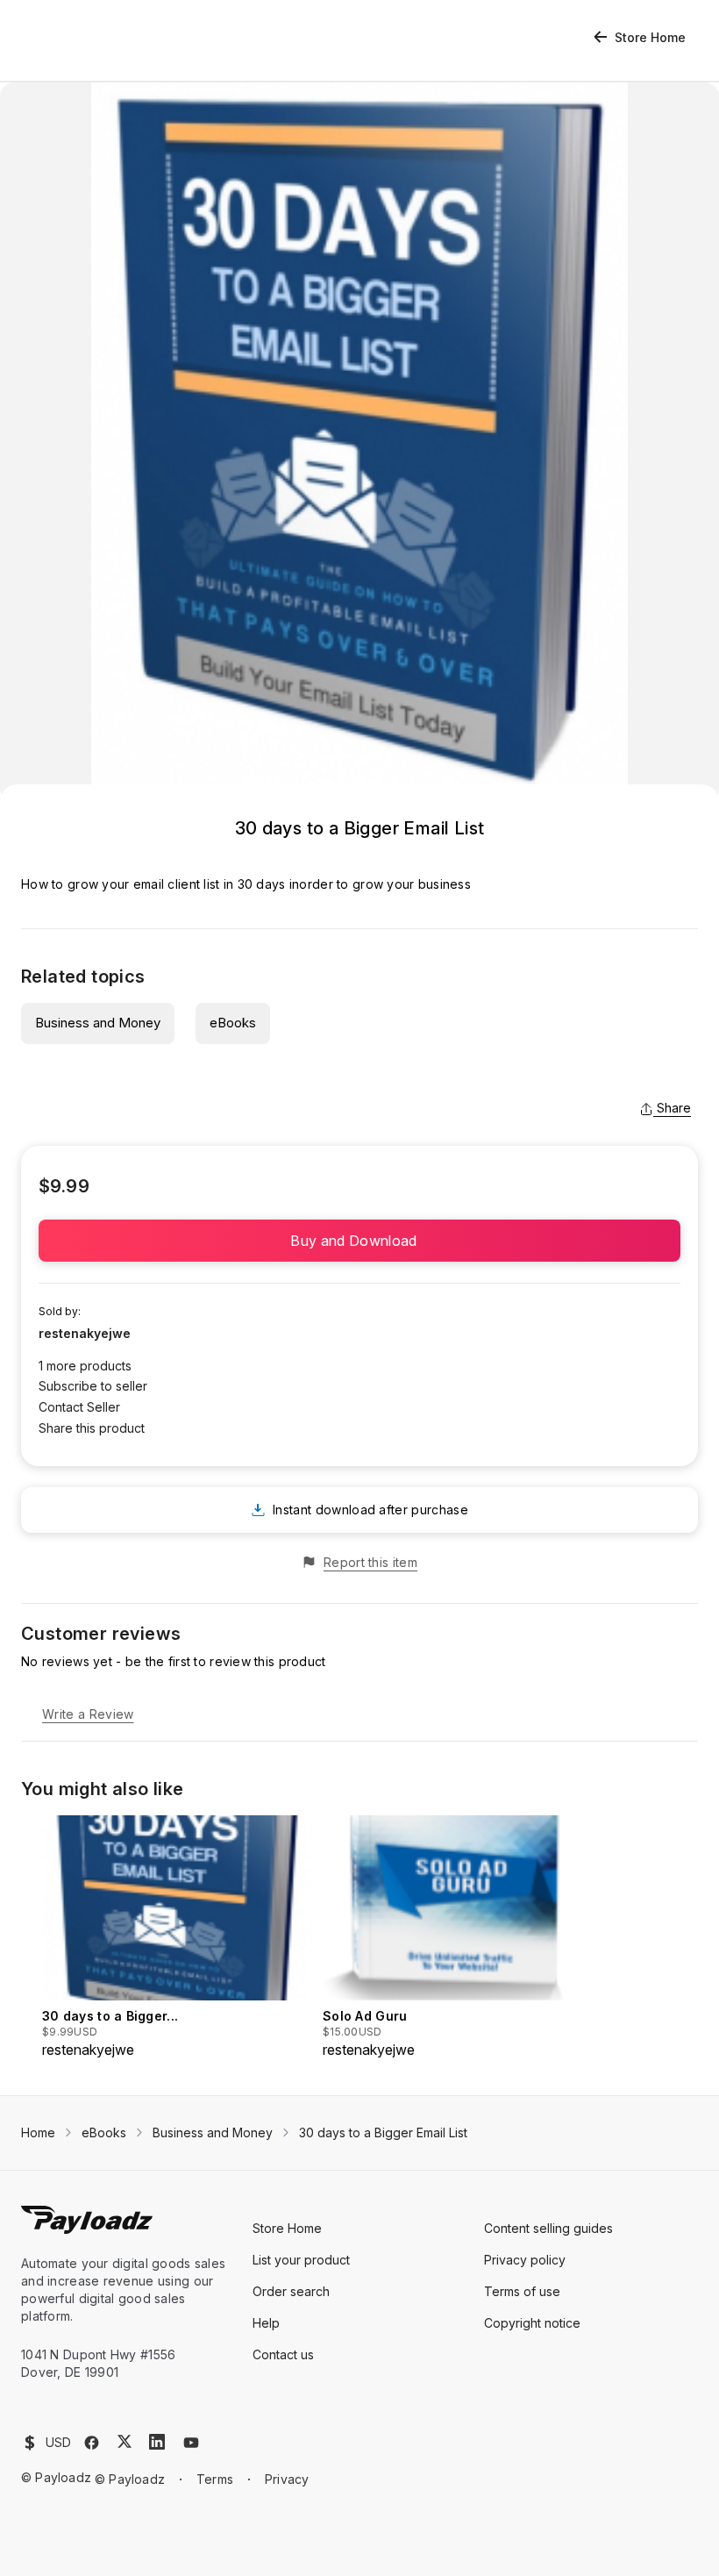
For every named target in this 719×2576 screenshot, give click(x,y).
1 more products (85, 1366)
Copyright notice (532, 2323)
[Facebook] (92, 2443)
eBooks (233, 1023)
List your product (301, 2260)
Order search (291, 2291)
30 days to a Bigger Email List (383, 2132)
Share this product (92, 1428)
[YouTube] (191, 2443)
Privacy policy (525, 2260)
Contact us (283, 2354)
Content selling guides (548, 2228)
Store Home (650, 37)
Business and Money (98, 1023)
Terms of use (522, 2291)
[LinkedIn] (157, 2442)
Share (674, 1108)
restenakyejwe (85, 1333)
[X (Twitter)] (125, 2441)
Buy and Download (359, 1241)
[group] (177, 1938)
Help (266, 2323)
